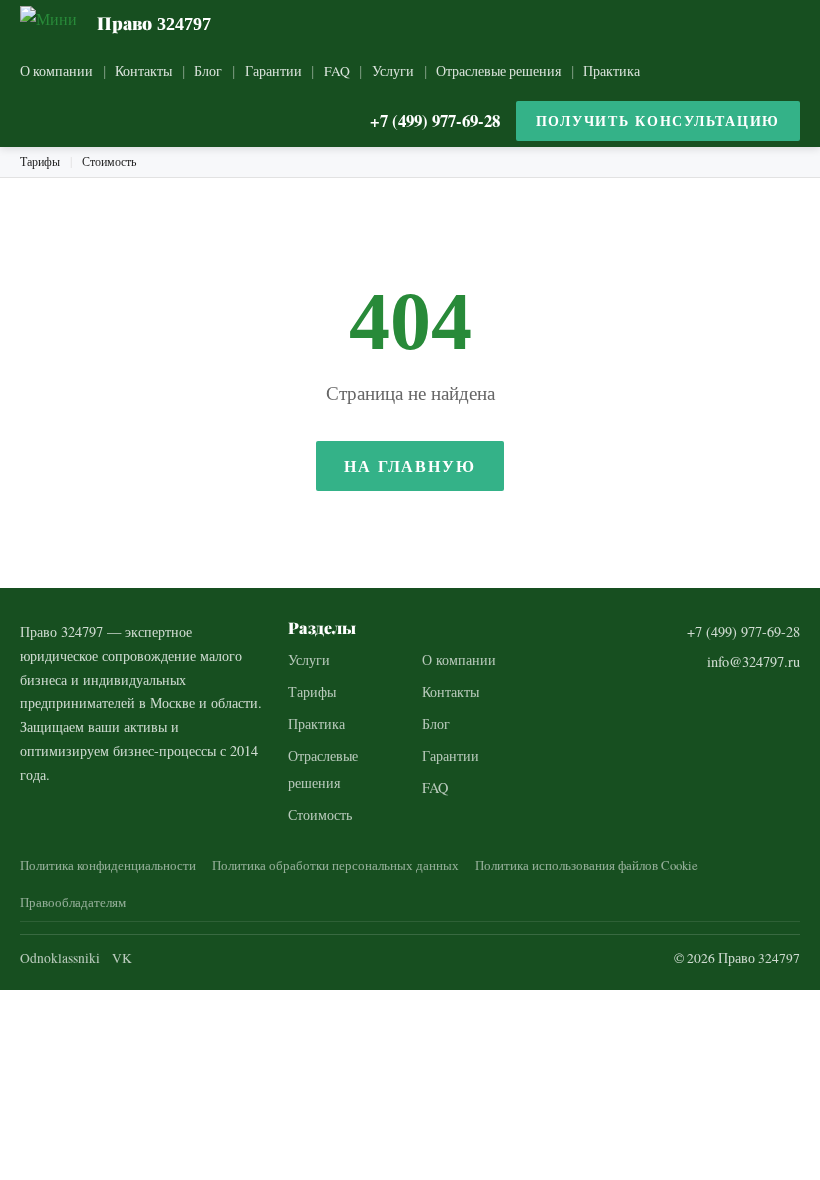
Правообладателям (73, 902)
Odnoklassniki (60, 958)
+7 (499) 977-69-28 (435, 120)
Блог (208, 71)
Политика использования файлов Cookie (586, 865)
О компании (56, 71)
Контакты (143, 71)
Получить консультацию (658, 120)
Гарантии (273, 71)
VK (122, 958)
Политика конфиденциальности (108, 865)
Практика (611, 71)
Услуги (393, 71)
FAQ (337, 71)
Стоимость (109, 161)
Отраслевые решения (498, 71)
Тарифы (40, 161)
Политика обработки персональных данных (335, 865)
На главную (410, 465)
